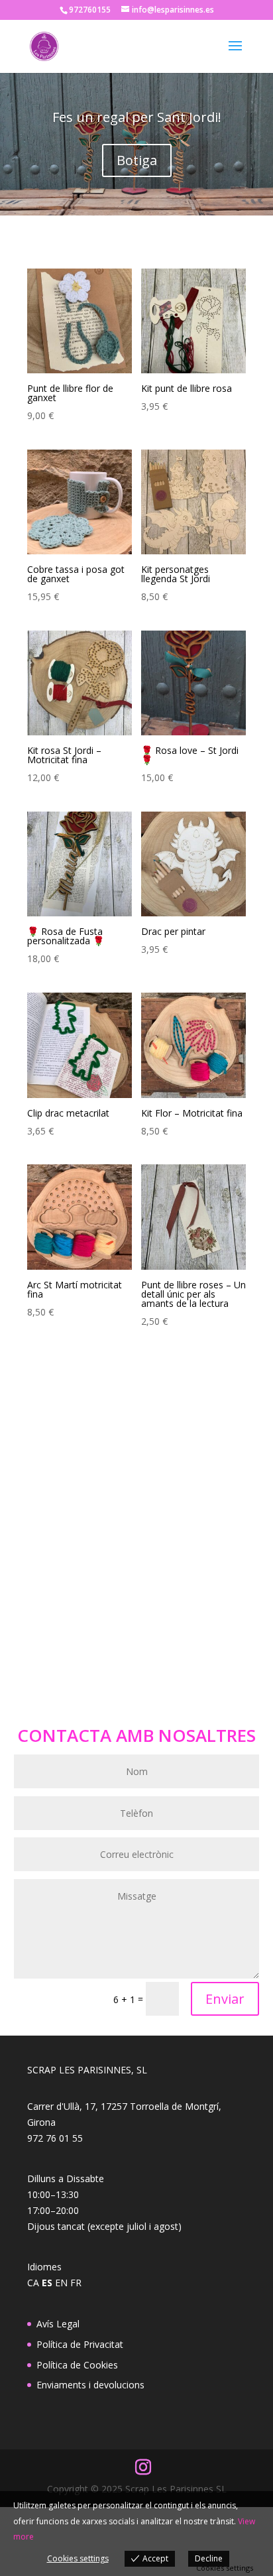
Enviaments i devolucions (90, 2385)
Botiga (137, 160)
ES (47, 2283)
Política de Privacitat (80, 2344)
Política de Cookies (77, 2365)
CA (33, 2283)
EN (61, 2283)
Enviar (225, 1999)
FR (76, 2283)
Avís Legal (58, 2324)
